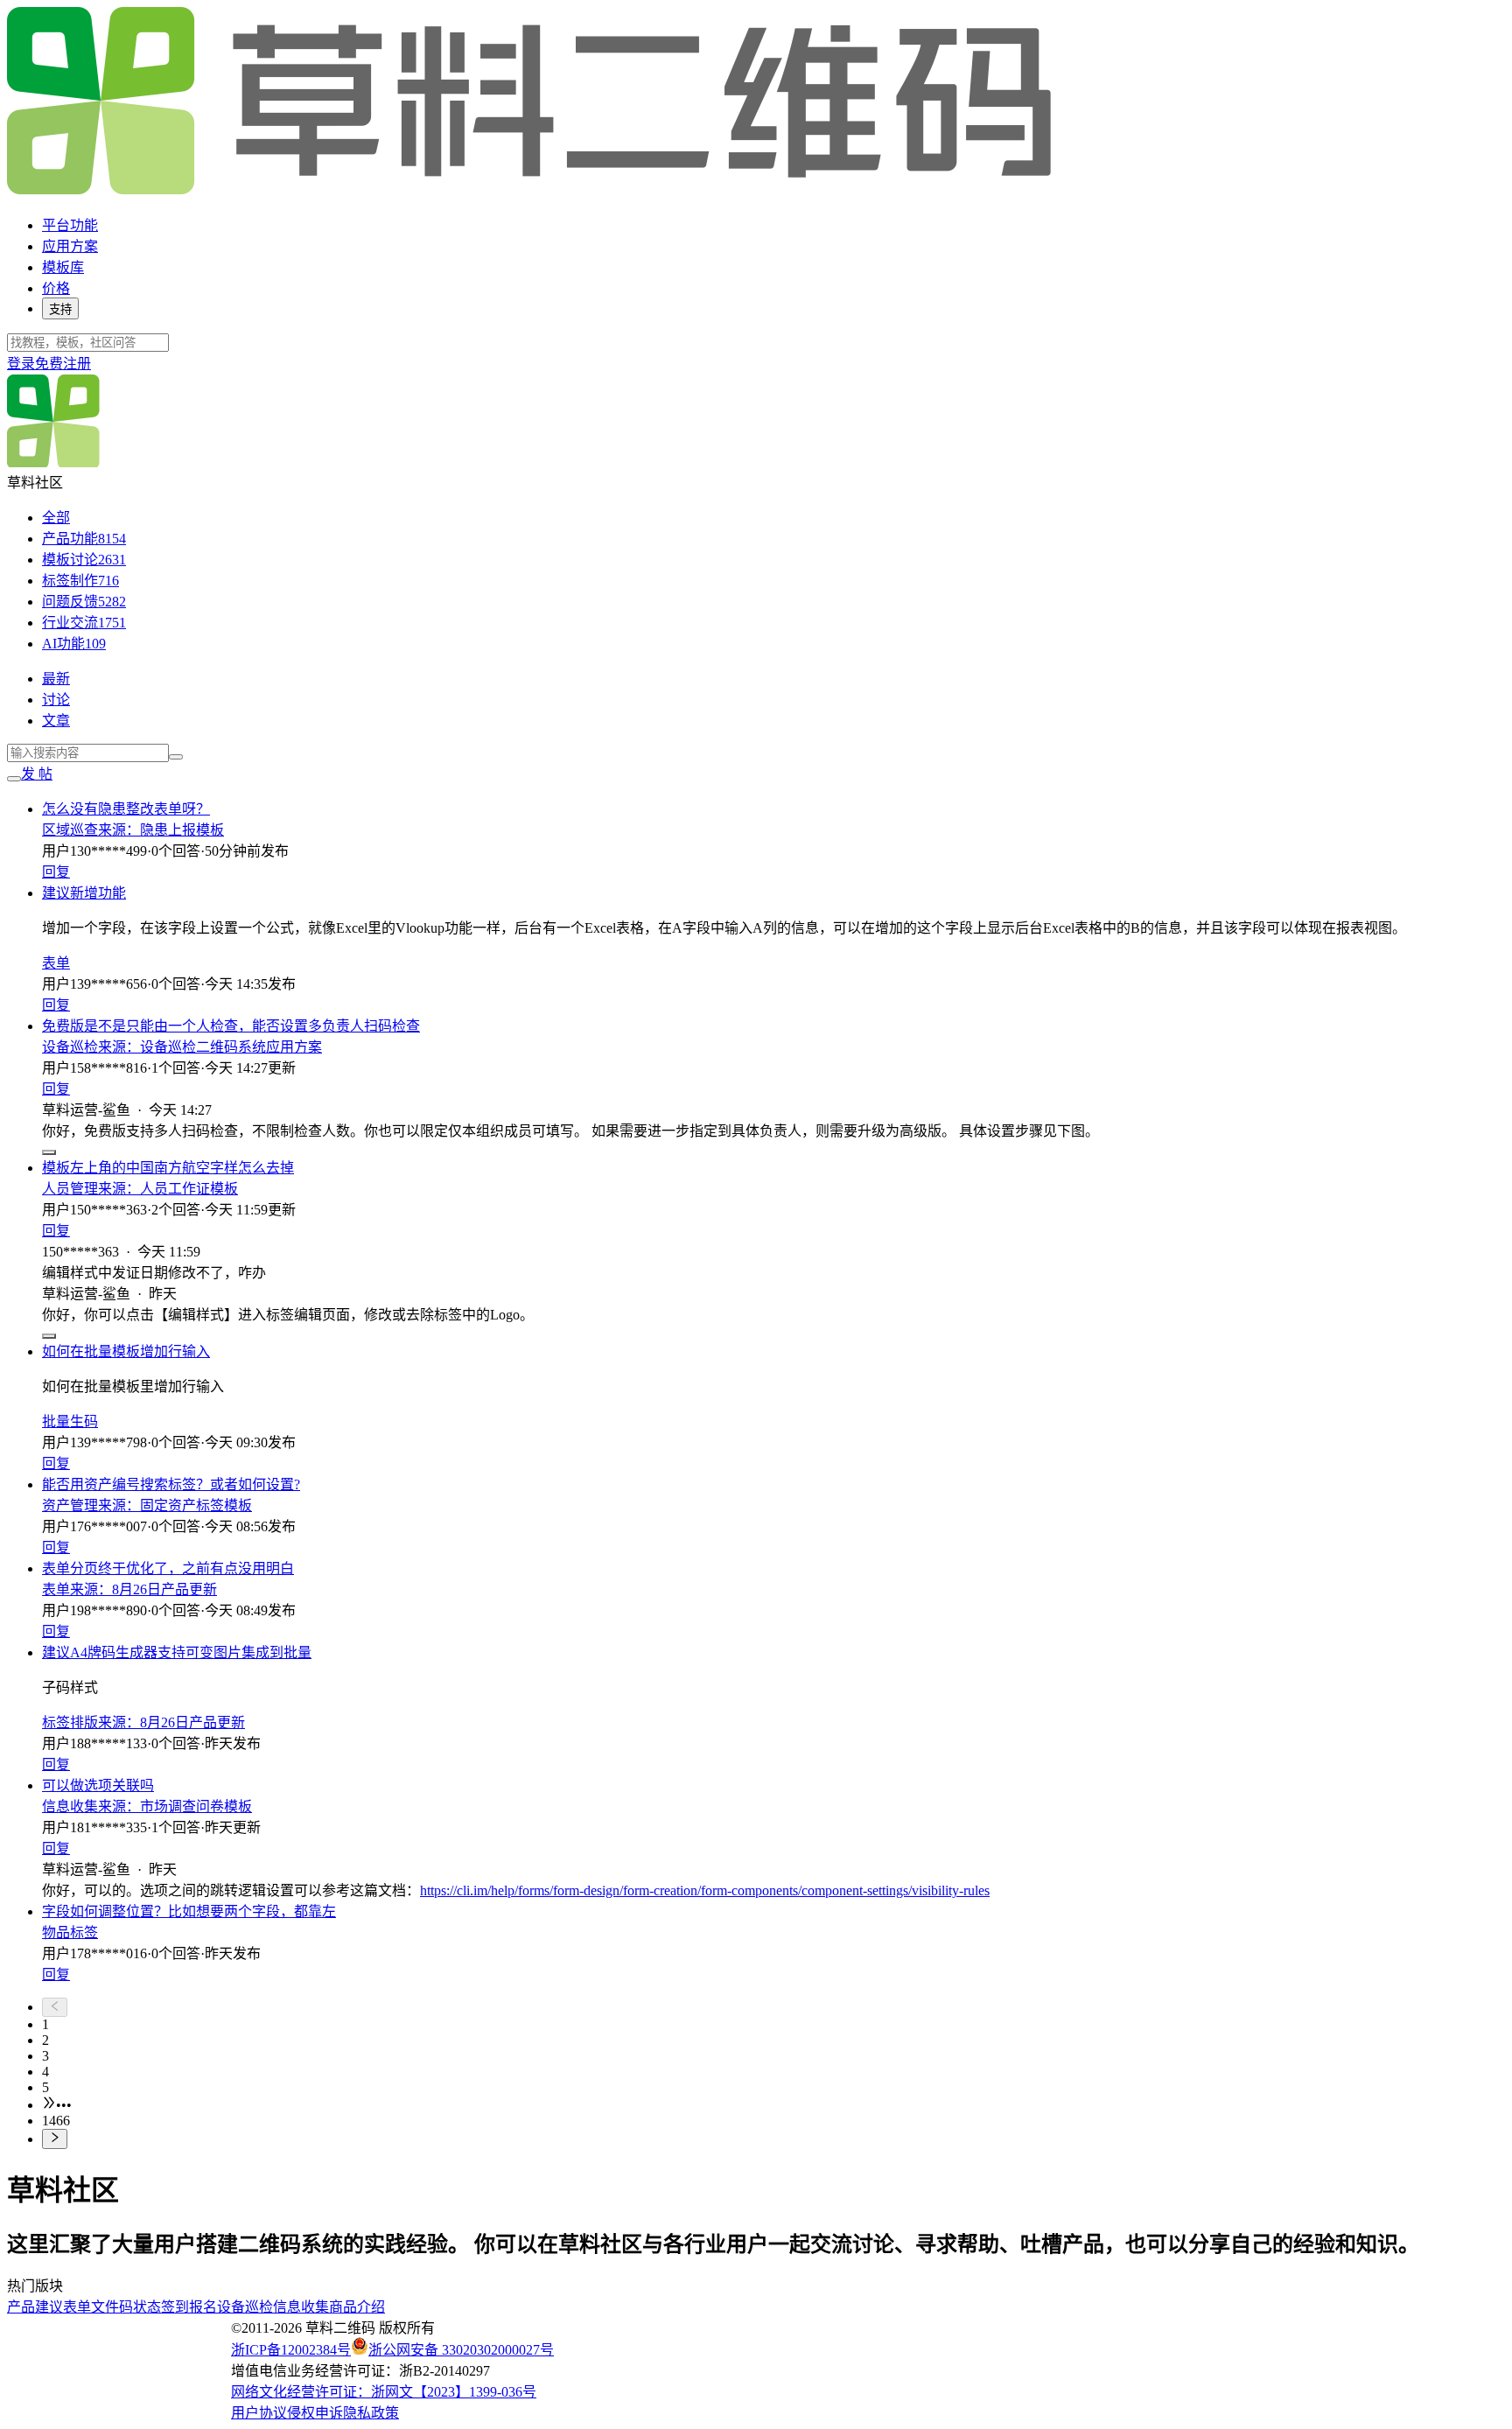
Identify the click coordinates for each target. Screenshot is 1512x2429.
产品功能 (84, 539)
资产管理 (70, 1505)
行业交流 (84, 623)
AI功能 (74, 644)
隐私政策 (371, 2413)
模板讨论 (84, 560)
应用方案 (70, 246)
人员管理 (70, 1189)
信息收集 (70, 1806)
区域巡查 (70, 830)
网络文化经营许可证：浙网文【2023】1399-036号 (384, 2392)
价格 (56, 288)
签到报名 (189, 2307)
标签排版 (70, 1722)
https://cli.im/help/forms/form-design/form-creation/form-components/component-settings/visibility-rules (705, 1890)
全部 (56, 518)
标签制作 (80, 581)
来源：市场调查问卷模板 (175, 1806)
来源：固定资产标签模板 (175, 1505)
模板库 (63, 267)
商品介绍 (357, 2307)
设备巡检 (70, 1047)
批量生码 (70, 1421)
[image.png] (49, 1152)
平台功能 (70, 225)
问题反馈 (84, 602)
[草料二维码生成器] (532, 191)
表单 (56, 963)
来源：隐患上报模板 (161, 830)
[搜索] (176, 757)
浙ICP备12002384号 (291, 2350)
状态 (147, 2307)
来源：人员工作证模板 (168, 1189)
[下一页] (773, 2138)
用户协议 (259, 2413)
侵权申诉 (315, 2413)
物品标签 (70, 1932)
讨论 (56, 700)
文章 (56, 721)
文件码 (112, 2307)
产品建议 (35, 2307)
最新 (56, 679)
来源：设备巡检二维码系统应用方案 (210, 1047)
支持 (60, 309)
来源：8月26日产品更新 (143, 1589)
